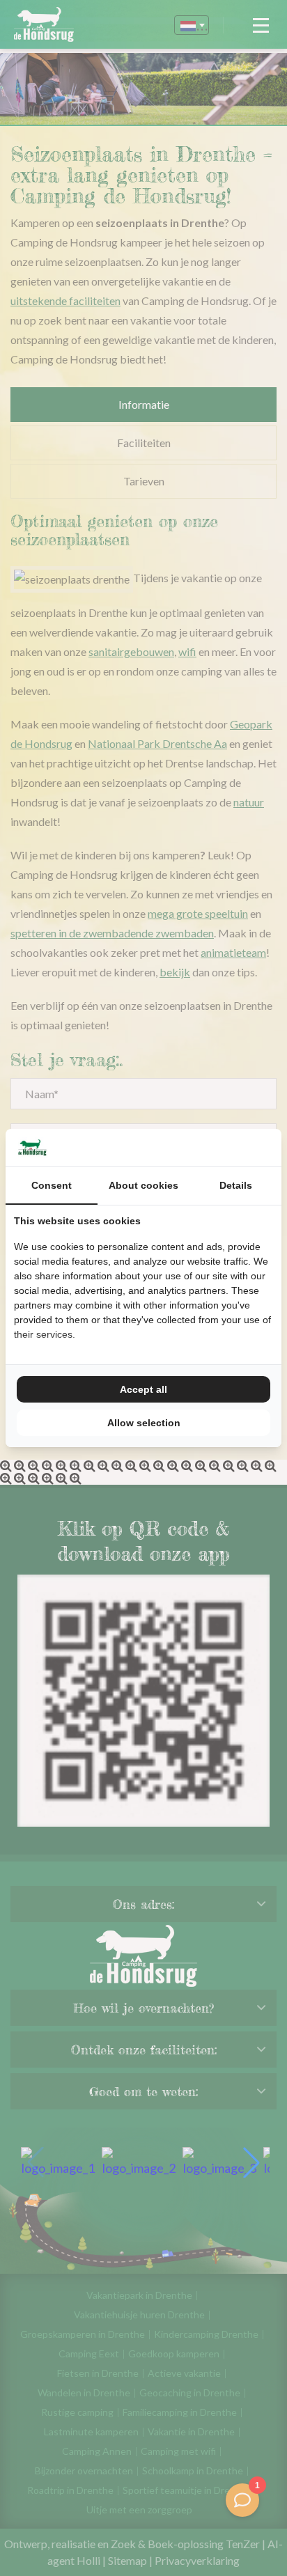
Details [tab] (236, 1185)
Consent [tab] (52, 1185)
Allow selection (144, 1423)
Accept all (143, 1389)
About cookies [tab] (143, 1185)
